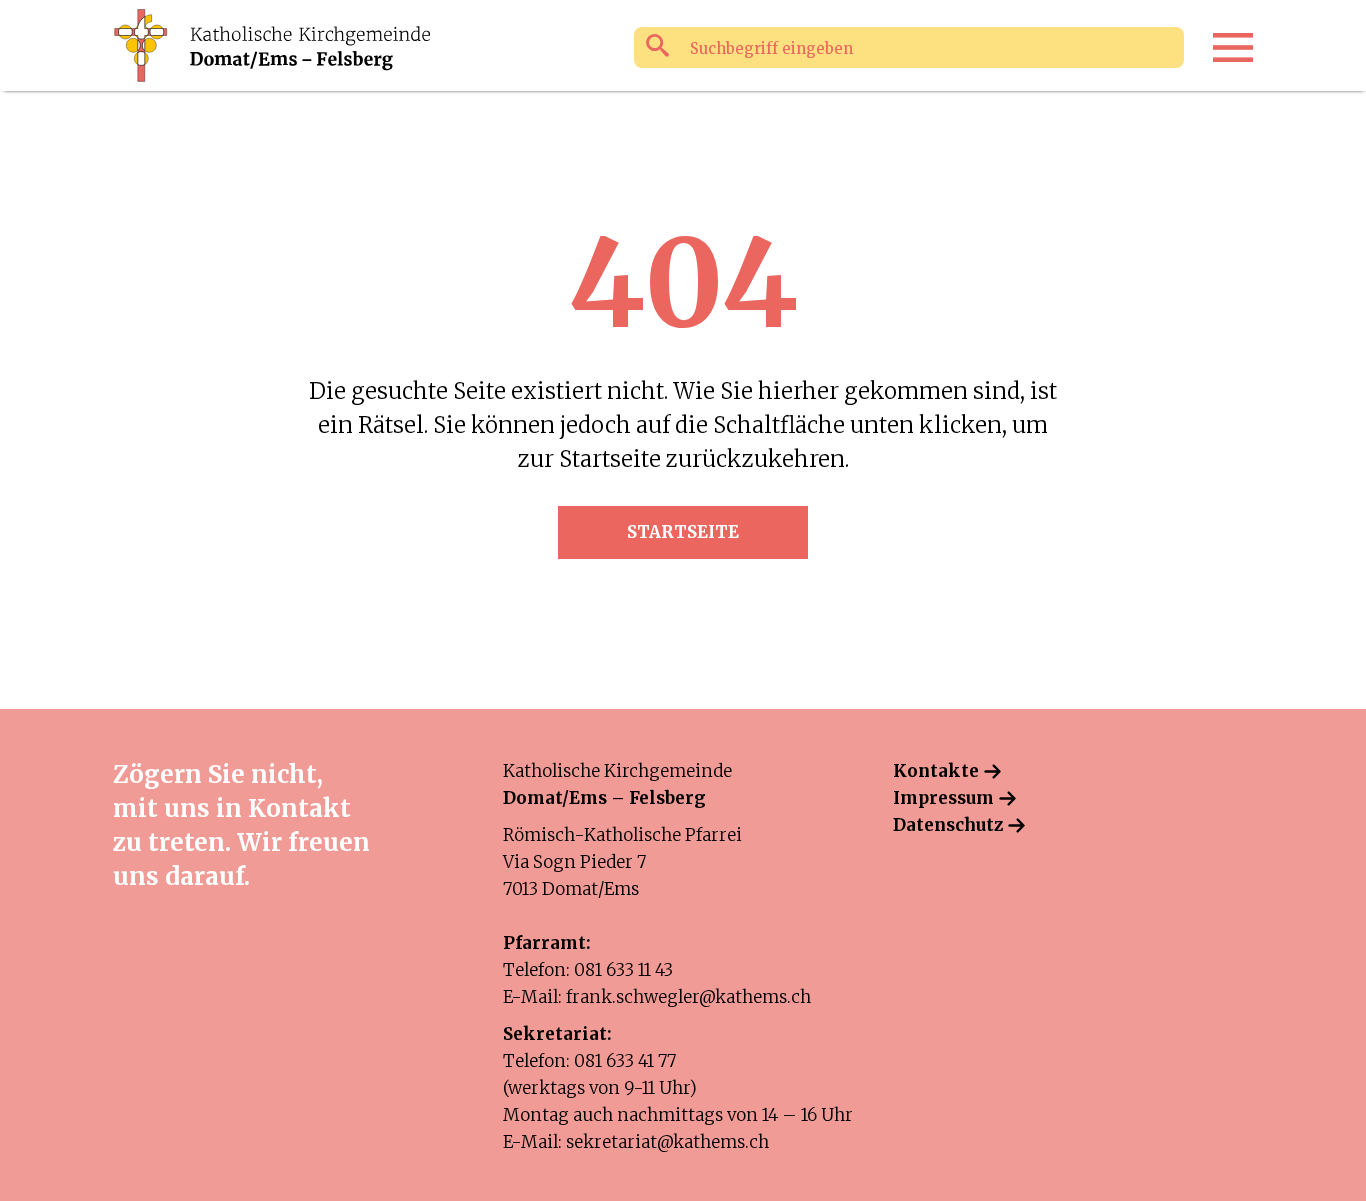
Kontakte (936, 771)
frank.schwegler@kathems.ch (688, 997)
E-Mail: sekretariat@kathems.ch (636, 1142)
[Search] (657, 47)
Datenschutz (948, 825)
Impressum (943, 798)
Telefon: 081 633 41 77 (589, 1061)
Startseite (683, 532)
